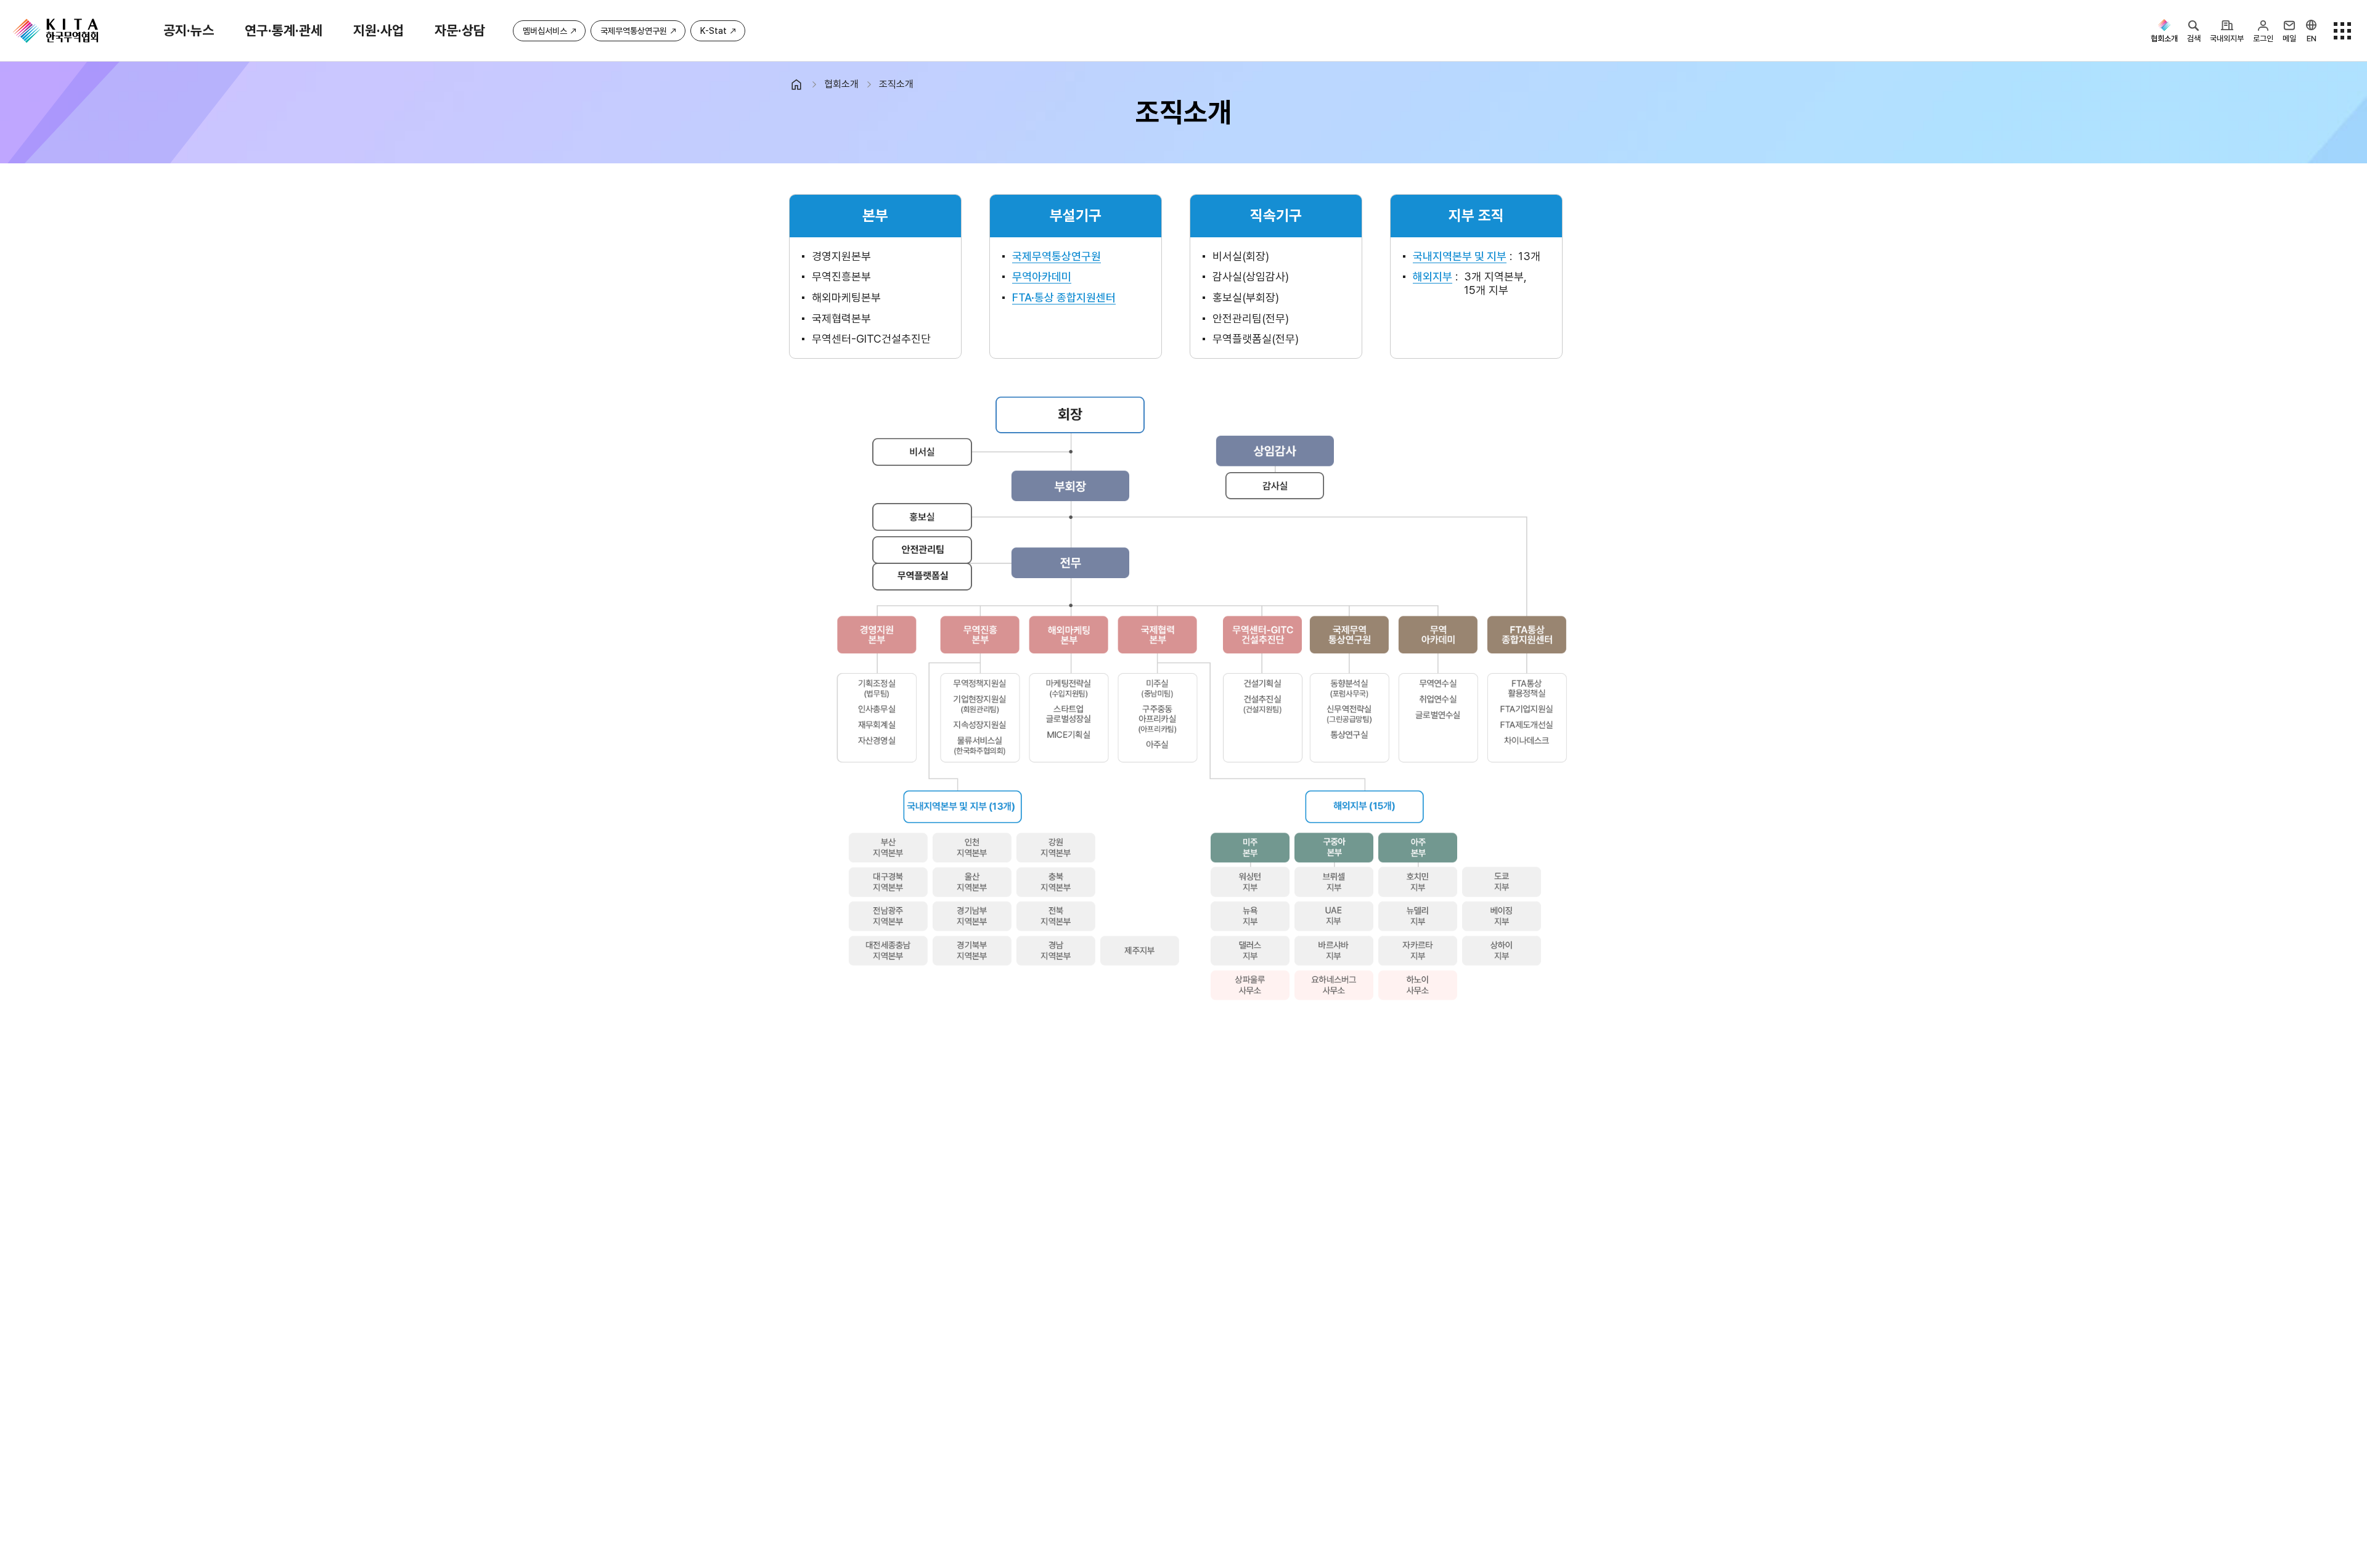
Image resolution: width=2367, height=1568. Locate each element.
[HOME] (802, 84)
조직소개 (896, 84)
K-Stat (713, 31)
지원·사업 (378, 30)
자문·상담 (460, 30)
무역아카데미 (1042, 276)
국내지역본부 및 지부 (1460, 256)
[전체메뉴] (2342, 31)
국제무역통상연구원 (634, 31)
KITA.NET (55, 31)
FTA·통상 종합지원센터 (1064, 297)
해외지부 (1433, 276)
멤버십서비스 (545, 31)
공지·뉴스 (189, 30)
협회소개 (841, 84)
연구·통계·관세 (284, 30)
